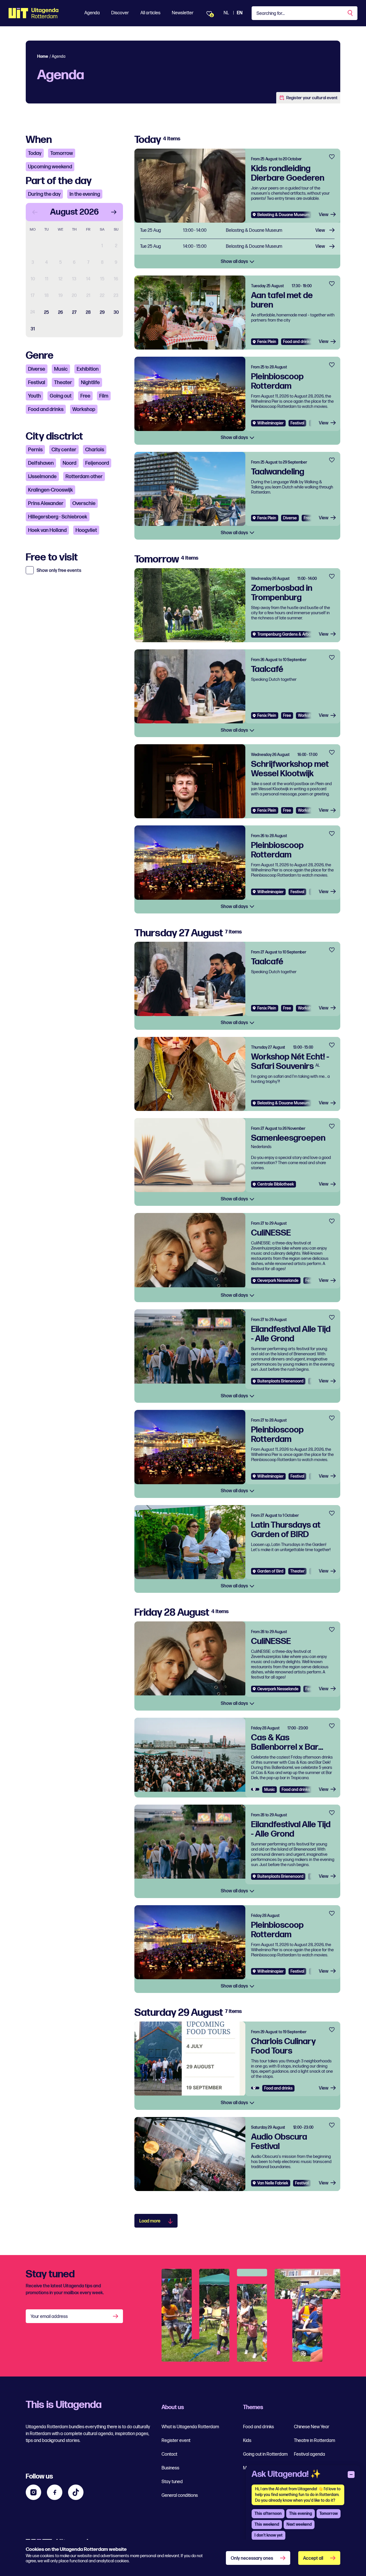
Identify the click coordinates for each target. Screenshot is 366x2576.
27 (74, 313)
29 (102, 313)
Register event (176, 2441)
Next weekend (299, 2524)
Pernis (35, 450)
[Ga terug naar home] (34, 13)
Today (35, 153)
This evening (301, 2514)
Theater (63, 383)
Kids (247, 2441)
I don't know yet (268, 2535)
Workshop (84, 409)
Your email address (49, 2317)
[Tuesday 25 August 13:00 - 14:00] (237, 231)
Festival (37, 383)
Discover (120, 13)
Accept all (313, 2558)
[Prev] (35, 212)
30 (116, 313)
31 (33, 329)
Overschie (84, 503)
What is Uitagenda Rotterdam (190, 2427)
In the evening (85, 194)
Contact (169, 2454)
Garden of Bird (270, 1571)
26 (60, 313)
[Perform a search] (351, 13)
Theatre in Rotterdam (315, 2441)
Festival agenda (310, 2454)
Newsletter (183, 13)
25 (46, 313)
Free (85, 396)
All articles (150, 13)
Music (61, 369)
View (324, 215)
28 (88, 313)
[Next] (114, 212)
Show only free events (59, 571)
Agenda (92, 13)
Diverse (37, 369)
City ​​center (64, 450)
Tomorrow (62, 153)
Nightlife (90, 383)
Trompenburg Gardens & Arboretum (289, 634)
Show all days (235, 262)
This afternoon (268, 2514)
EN (240, 13)
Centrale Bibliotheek (276, 1184)
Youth (34, 396)
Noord (69, 463)
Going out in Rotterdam (265, 2454)
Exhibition (88, 369)
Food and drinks (46, 409)
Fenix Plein (267, 342)
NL (226, 13)
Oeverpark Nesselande (278, 1281)
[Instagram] (33, 2492)
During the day (44, 194)
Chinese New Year (312, 2427)
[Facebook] (55, 2492)
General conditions (180, 2496)
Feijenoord (97, 463)
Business (170, 2468)
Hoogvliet (86, 530)
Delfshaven (41, 463)
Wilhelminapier (270, 423)
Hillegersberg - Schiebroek (58, 517)
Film (104, 396)
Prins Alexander (46, 503)
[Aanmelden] (116, 2316)
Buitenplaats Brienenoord (280, 1381)
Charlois (95, 450)
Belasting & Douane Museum (283, 215)
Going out (61, 396)
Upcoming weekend (50, 167)
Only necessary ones (252, 2558)
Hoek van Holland (47, 530)
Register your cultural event (312, 98)
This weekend (267, 2524)
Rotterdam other (84, 477)
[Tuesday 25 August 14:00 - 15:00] (237, 247)
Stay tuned (172, 2482)
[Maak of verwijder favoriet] (332, 157)
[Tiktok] (76, 2492)
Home (43, 56)
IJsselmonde (42, 477)
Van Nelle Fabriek (273, 2183)
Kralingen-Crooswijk (50, 490)
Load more (150, 2221)
